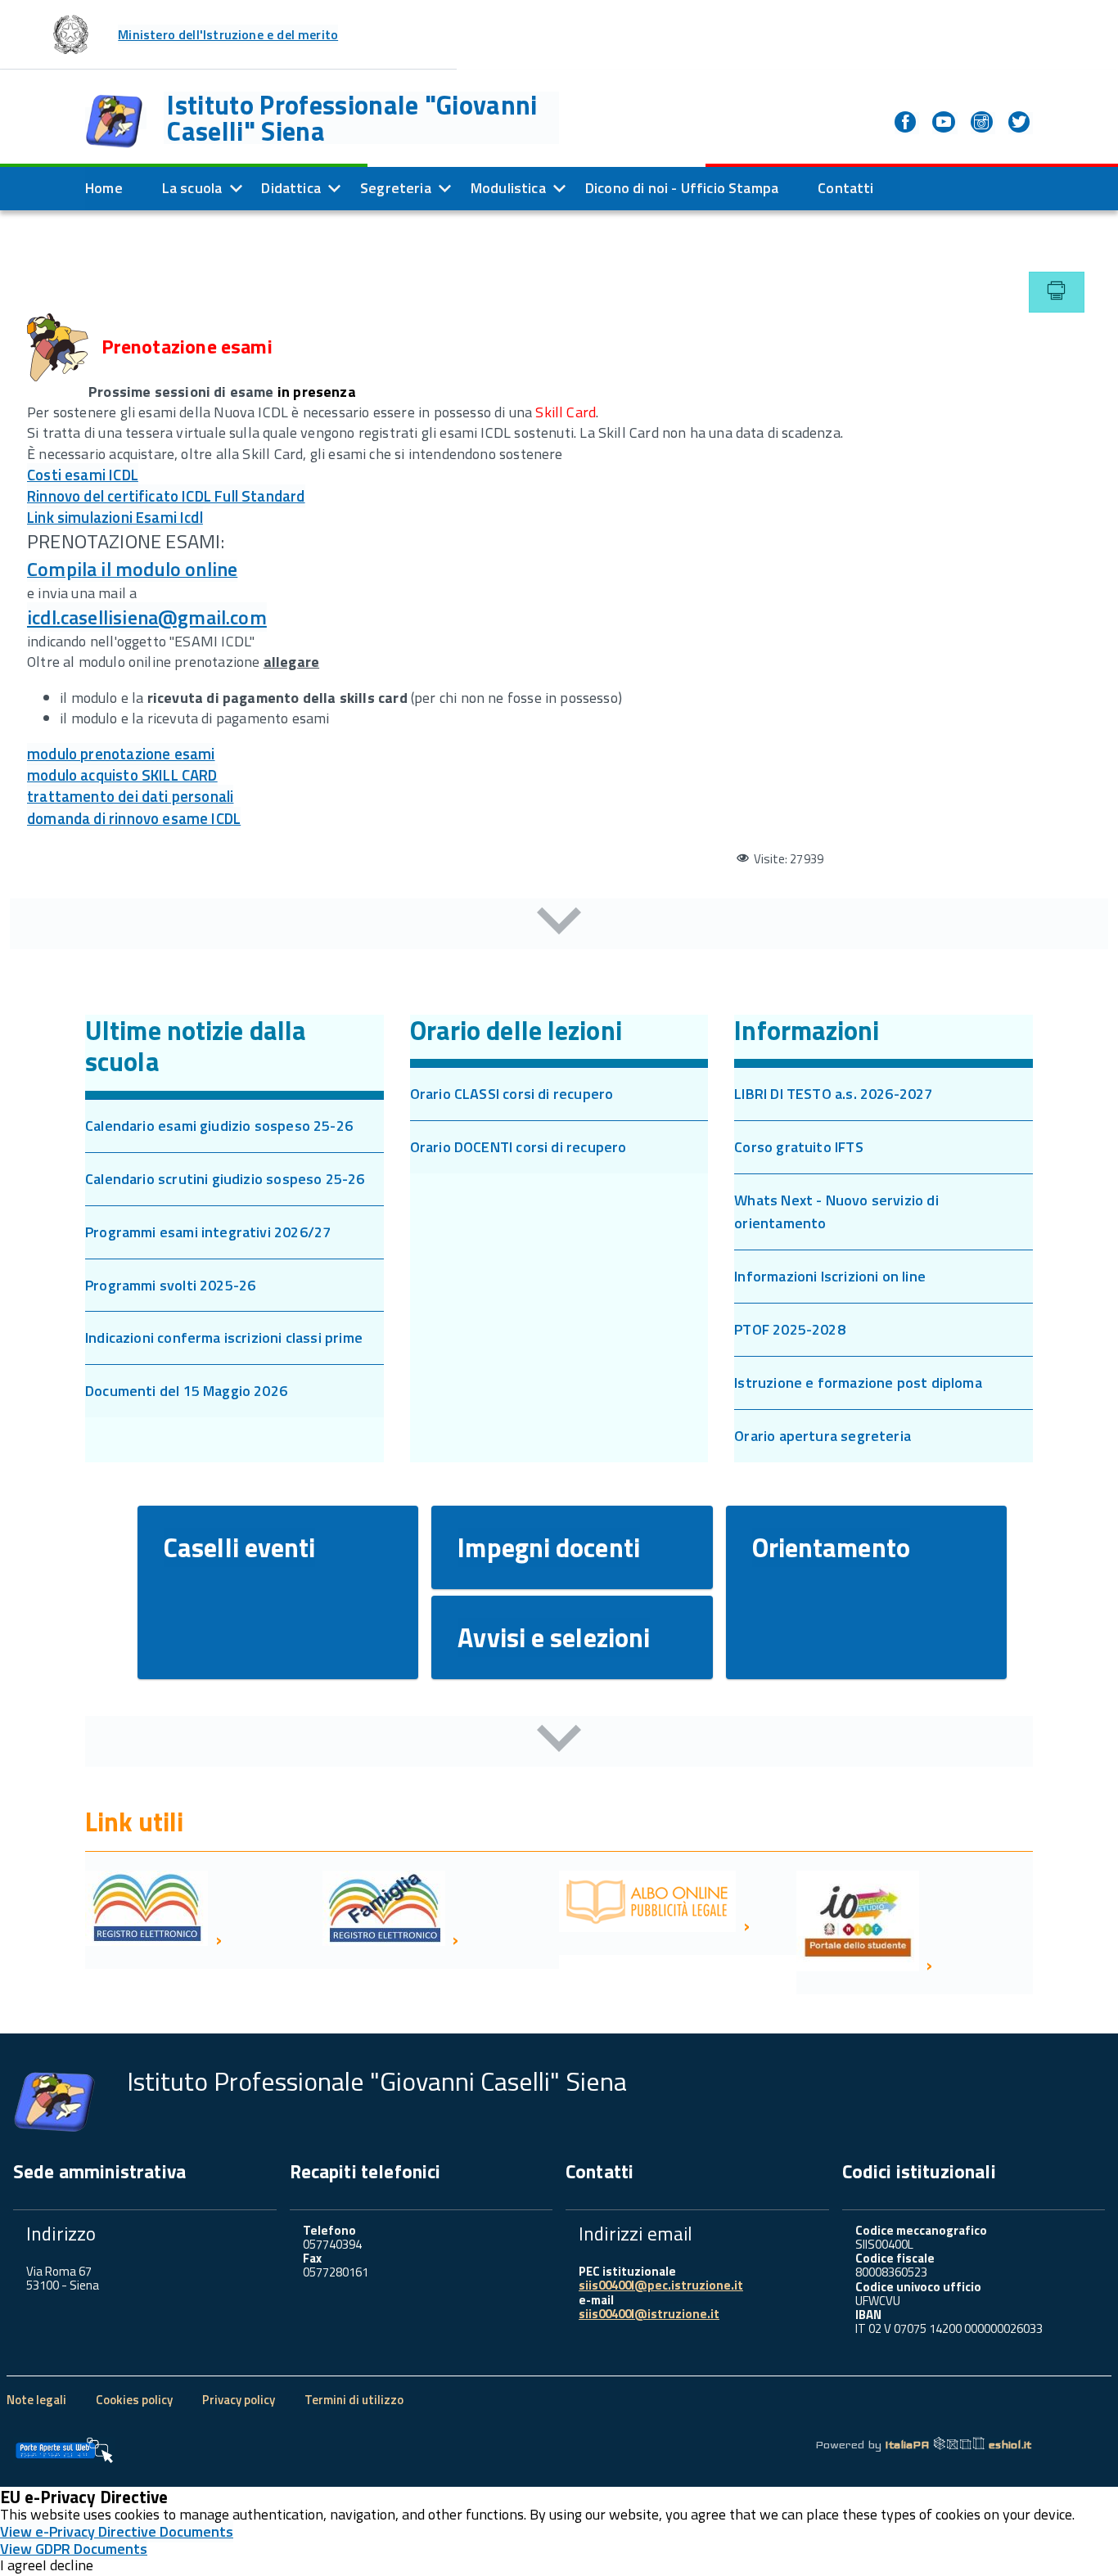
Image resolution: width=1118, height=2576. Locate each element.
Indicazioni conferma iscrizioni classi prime (224, 1338)
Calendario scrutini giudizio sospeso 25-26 (225, 1179)
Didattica (291, 188)
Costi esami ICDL (83, 475)
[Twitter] (1021, 123)
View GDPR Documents (74, 2549)
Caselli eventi (239, 1547)
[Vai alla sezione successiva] (559, 924)
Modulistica (508, 188)
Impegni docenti (549, 1547)
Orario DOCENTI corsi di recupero (518, 1147)
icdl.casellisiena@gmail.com (147, 617)
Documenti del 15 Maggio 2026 (186, 1391)
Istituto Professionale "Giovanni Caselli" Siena (352, 118)
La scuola (192, 188)
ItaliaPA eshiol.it (958, 2445)
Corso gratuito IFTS (798, 1147)
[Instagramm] (983, 123)
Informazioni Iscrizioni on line (830, 1276)
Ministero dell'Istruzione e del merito (228, 34)
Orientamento (831, 1547)
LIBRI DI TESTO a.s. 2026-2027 (833, 1094)
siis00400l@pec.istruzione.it (661, 2285)
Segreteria (396, 188)
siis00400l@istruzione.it (649, 2314)
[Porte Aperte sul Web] (64, 2450)
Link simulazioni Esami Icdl (115, 517)
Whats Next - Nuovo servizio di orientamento (836, 1211)
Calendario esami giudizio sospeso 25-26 (219, 1126)
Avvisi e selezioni (554, 1637)
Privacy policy (239, 2400)
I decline (68, 2566)
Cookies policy (134, 2400)
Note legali (36, 2400)
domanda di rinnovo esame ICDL (134, 818)
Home (104, 188)
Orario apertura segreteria (823, 1436)
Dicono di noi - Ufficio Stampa (682, 188)
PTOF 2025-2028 (790, 1329)
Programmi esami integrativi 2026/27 (208, 1232)
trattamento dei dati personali (130, 796)
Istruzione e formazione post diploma (858, 1383)
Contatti (845, 188)
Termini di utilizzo (354, 2400)
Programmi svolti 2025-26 (170, 1285)
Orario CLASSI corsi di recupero (512, 1094)
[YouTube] (945, 123)
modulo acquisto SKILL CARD (122, 775)
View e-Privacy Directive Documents (117, 2531)
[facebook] (907, 123)
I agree (21, 2566)
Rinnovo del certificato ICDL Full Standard (166, 496)
